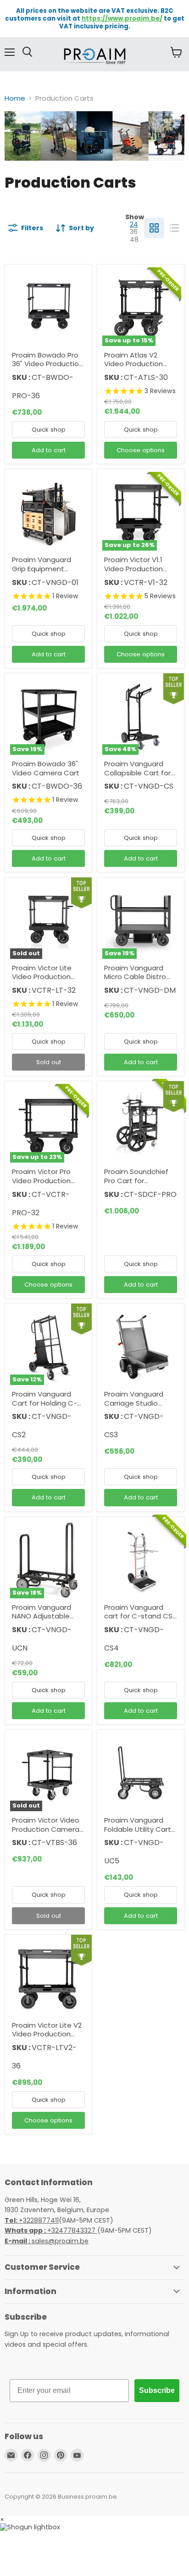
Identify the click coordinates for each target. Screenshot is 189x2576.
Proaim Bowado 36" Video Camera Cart (46, 768)
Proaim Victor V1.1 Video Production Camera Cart (133, 568)
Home (15, 98)
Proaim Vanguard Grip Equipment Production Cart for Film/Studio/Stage (45, 573)
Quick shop (49, 430)
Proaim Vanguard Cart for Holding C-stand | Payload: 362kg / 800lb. (44, 1407)
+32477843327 (51, 2230)
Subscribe (157, 2390)
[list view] (174, 228)
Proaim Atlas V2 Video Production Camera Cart (133, 364)
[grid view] (154, 228)
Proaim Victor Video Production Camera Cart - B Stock (46, 1829)
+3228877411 (32, 2220)
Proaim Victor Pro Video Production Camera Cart (41, 1180)
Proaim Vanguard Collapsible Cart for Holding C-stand (137, 773)
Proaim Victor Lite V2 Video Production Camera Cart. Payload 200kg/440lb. (48, 2039)
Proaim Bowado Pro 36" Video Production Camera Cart (47, 364)
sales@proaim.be (47, 2241)
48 (134, 239)
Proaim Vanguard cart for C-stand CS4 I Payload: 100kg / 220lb (141, 1621)
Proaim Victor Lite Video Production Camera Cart (42, 977)
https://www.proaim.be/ (122, 19)
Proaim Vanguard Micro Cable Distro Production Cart (135, 977)
